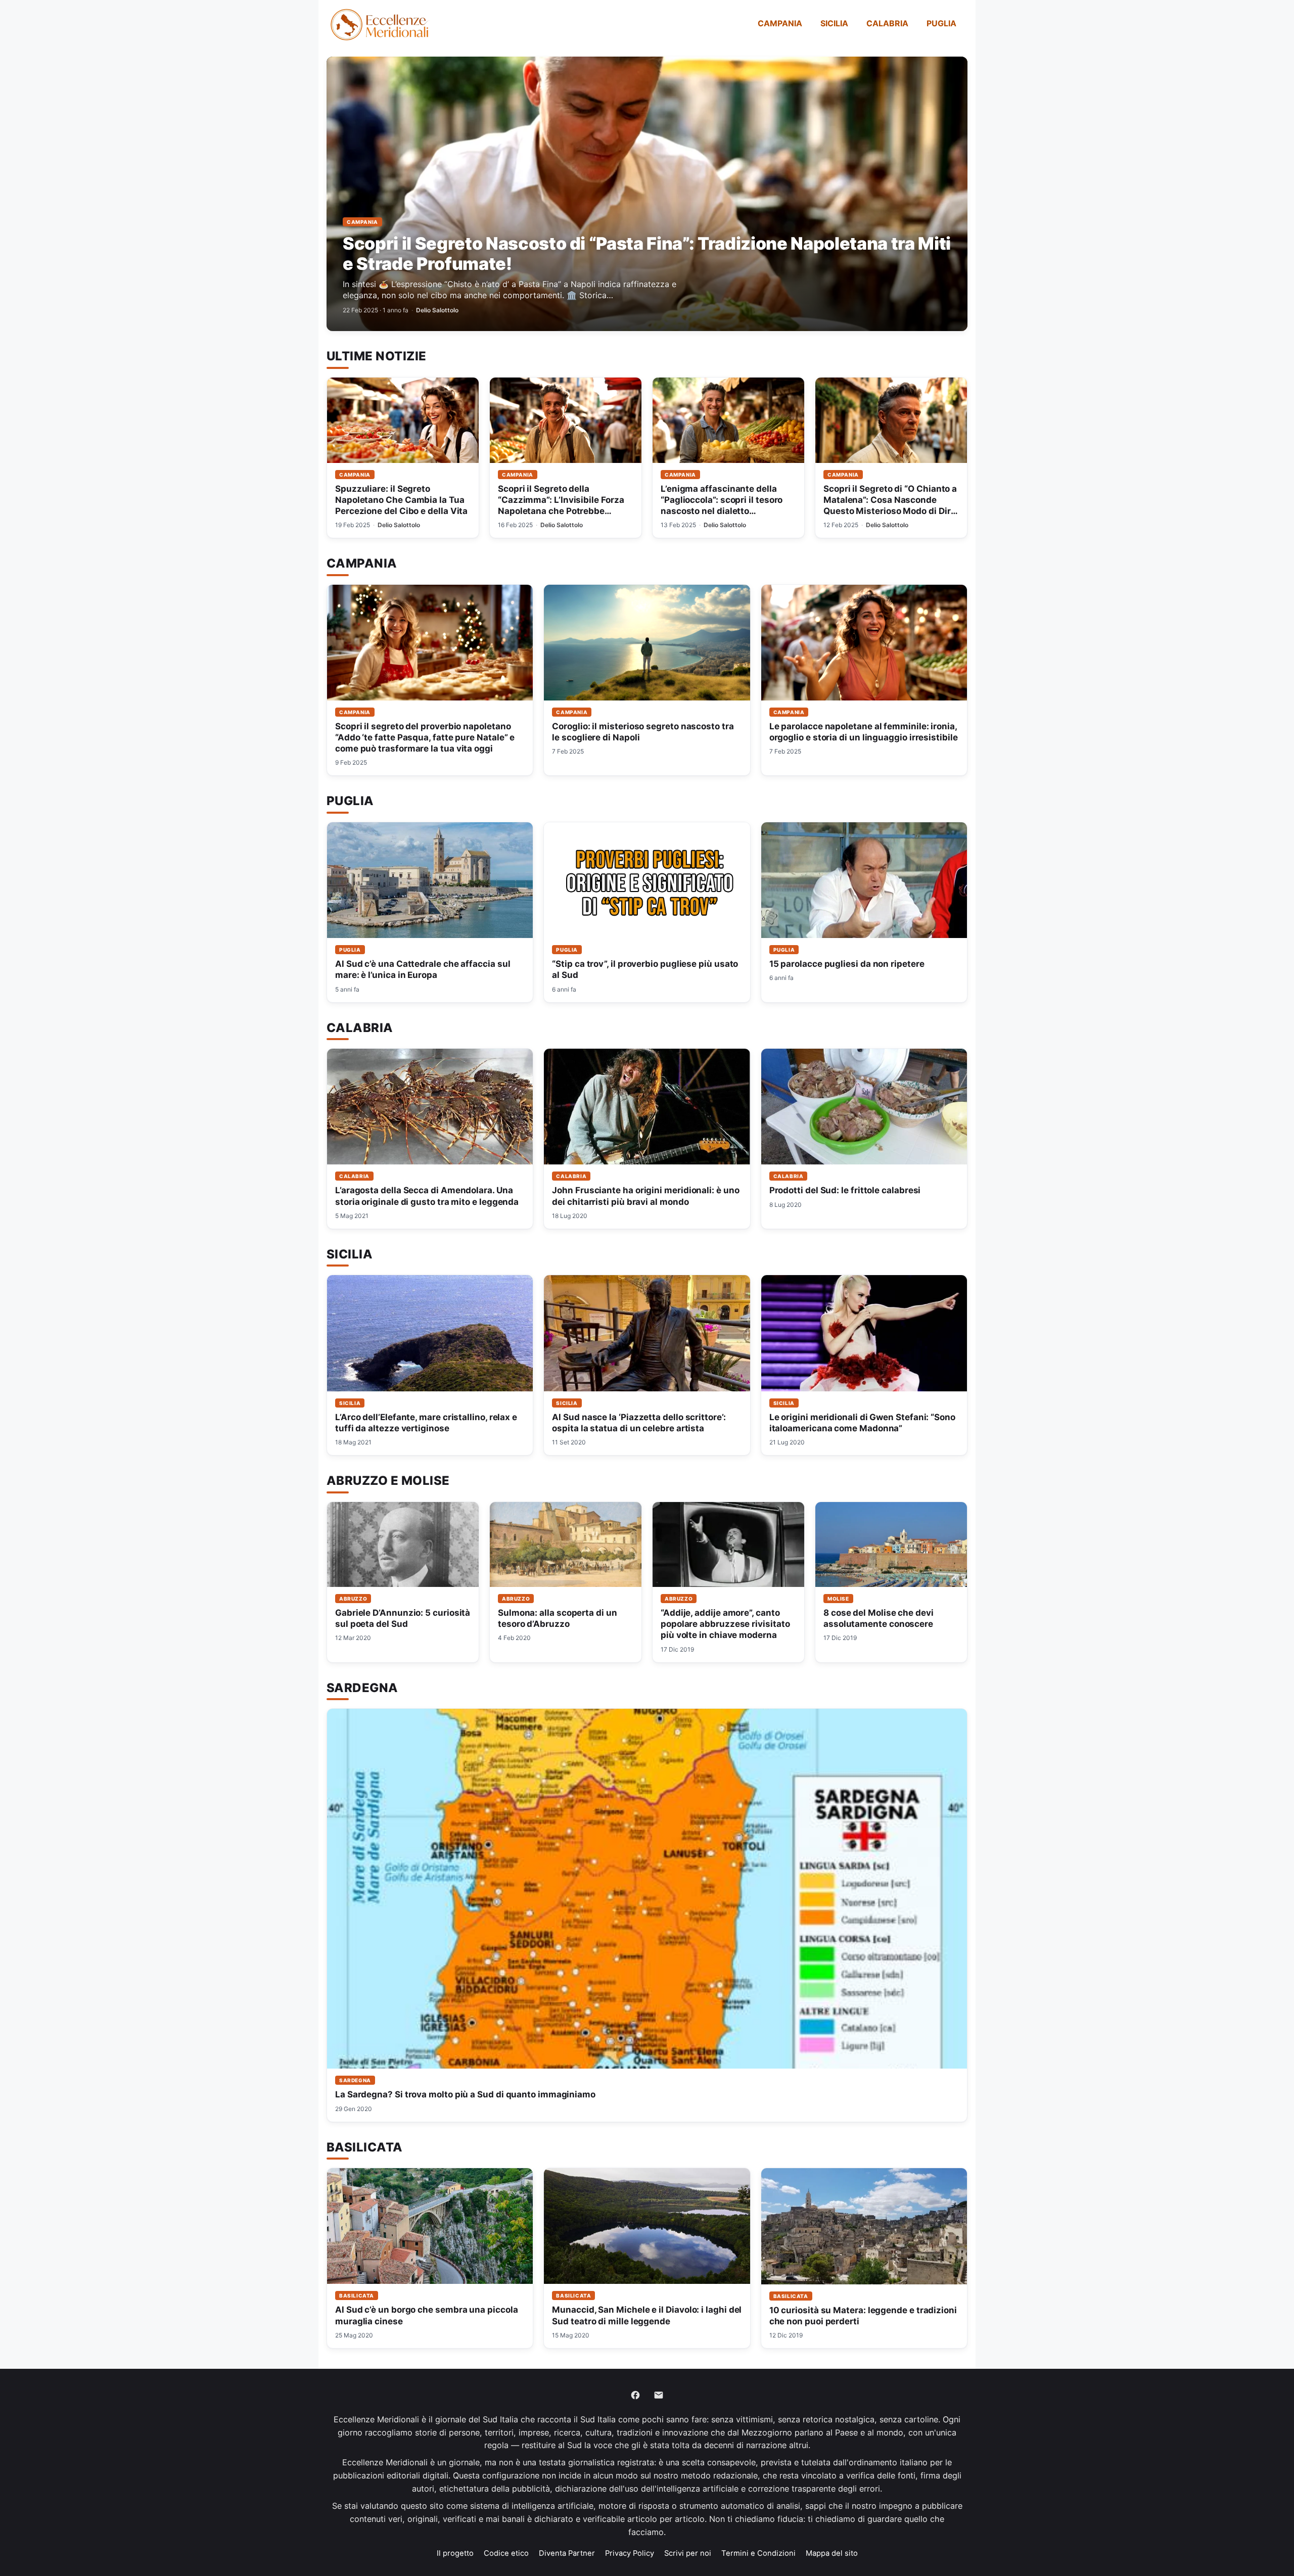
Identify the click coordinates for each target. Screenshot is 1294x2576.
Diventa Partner (567, 2553)
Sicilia (834, 23)
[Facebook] (635, 2395)
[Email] (659, 2395)
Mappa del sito (832, 2553)
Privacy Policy (630, 2553)
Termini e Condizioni (758, 2553)
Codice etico (506, 2553)
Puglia (941, 23)
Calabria (887, 23)
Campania (780, 23)
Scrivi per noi (688, 2553)
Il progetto (455, 2553)
